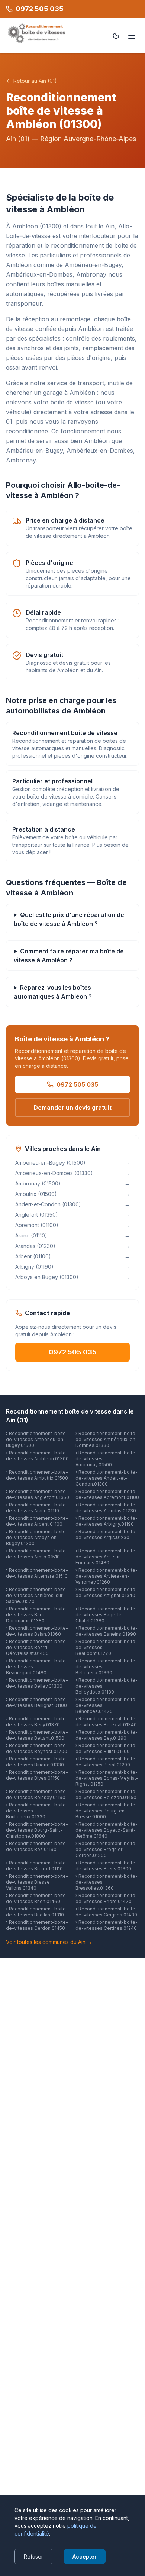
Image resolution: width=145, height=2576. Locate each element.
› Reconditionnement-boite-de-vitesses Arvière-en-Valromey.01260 (107, 1576)
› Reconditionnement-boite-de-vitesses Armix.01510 (37, 1554)
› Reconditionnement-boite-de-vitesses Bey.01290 (107, 1735)
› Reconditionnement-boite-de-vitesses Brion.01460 (37, 1898)
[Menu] (132, 36)
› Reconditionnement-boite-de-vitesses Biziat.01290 (107, 1762)
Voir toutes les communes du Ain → (49, 1942)
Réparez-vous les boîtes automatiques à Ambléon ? (53, 992)
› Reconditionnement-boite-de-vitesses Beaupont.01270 (107, 1647)
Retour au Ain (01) (35, 81)
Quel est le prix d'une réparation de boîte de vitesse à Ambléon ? (69, 919)
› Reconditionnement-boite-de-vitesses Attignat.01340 (107, 1592)
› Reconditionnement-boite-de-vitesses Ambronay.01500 (107, 1459)
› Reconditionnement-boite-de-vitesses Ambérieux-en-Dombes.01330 (107, 1439)
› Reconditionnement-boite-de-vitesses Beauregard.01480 (37, 1667)
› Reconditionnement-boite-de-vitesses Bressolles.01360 (107, 1882)
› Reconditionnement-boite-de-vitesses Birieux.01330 (37, 1762)
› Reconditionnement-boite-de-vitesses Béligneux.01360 (107, 1667)
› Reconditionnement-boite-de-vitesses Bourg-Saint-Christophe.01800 (37, 1830)
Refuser (33, 2557)
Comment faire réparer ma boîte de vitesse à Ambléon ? (69, 956)
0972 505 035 (77, 1084)
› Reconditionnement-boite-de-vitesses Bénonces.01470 (107, 1705)
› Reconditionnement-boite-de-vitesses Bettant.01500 (37, 1735)
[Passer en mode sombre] (116, 36)
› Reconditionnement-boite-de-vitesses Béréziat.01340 (107, 1722)
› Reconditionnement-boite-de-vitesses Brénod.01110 (37, 1866)
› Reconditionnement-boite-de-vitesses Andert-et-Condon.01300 (107, 1478)
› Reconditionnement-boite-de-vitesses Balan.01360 (37, 1631)
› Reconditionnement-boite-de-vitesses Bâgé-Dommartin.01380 (37, 1615)
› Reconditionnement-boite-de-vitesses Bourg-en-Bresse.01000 (107, 1811)
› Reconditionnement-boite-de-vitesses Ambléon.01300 (37, 1456)
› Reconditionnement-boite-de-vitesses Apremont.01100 (107, 1494)
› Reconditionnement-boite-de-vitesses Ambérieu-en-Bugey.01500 (37, 1439)
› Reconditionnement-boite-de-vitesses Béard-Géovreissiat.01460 (37, 1647)
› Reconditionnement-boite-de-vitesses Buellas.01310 (37, 1912)
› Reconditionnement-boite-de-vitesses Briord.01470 (107, 1898)
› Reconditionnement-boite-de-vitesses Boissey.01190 (37, 1794)
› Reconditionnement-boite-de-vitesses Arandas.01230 (107, 1508)
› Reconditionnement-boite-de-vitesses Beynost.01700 (37, 1748)
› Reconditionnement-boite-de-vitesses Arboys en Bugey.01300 (37, 1537)
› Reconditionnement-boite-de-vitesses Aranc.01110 (37, 1508)
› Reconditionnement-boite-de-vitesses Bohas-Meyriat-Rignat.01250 (107, 1778)
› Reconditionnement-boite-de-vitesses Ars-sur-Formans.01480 (107, 1557)
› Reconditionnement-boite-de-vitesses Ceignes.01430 (107, 1912)
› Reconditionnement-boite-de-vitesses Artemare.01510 (37, 1573)
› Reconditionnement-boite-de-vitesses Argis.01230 (107, 1534)
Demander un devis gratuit (72, 1108)
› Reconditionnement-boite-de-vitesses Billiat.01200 (107, 1748)
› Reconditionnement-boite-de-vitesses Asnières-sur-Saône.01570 (37, 1595)
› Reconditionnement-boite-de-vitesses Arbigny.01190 (107, 1521)
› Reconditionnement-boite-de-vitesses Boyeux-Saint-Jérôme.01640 (107, 1830)
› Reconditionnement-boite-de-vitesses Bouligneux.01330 (37, 1811)
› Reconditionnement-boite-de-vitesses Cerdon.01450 (37, 1925)
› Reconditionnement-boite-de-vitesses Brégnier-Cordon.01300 (107, 1849)
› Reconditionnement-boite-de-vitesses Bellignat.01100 (37, 1702)
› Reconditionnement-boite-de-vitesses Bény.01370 (37, 1722)
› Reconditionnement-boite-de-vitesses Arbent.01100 (37, 1521)
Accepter (85, 2557)
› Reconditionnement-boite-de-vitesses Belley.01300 (37, 1683)
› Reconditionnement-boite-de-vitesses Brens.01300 (107, 1866)
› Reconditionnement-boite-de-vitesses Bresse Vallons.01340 (37, 1882)
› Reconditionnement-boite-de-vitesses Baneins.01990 (107, 1631)
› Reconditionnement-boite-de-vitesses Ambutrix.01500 (37, 1475)
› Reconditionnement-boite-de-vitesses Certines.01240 (107, 1925)
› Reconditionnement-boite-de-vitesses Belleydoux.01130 (107, 1686)
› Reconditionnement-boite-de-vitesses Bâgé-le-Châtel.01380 (107, 1615)
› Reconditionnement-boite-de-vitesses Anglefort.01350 (38, 1494)
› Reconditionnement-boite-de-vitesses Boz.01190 (37, 1846)
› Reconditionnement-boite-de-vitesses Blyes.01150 (37, 1775)
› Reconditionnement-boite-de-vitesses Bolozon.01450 (107, 1794)
